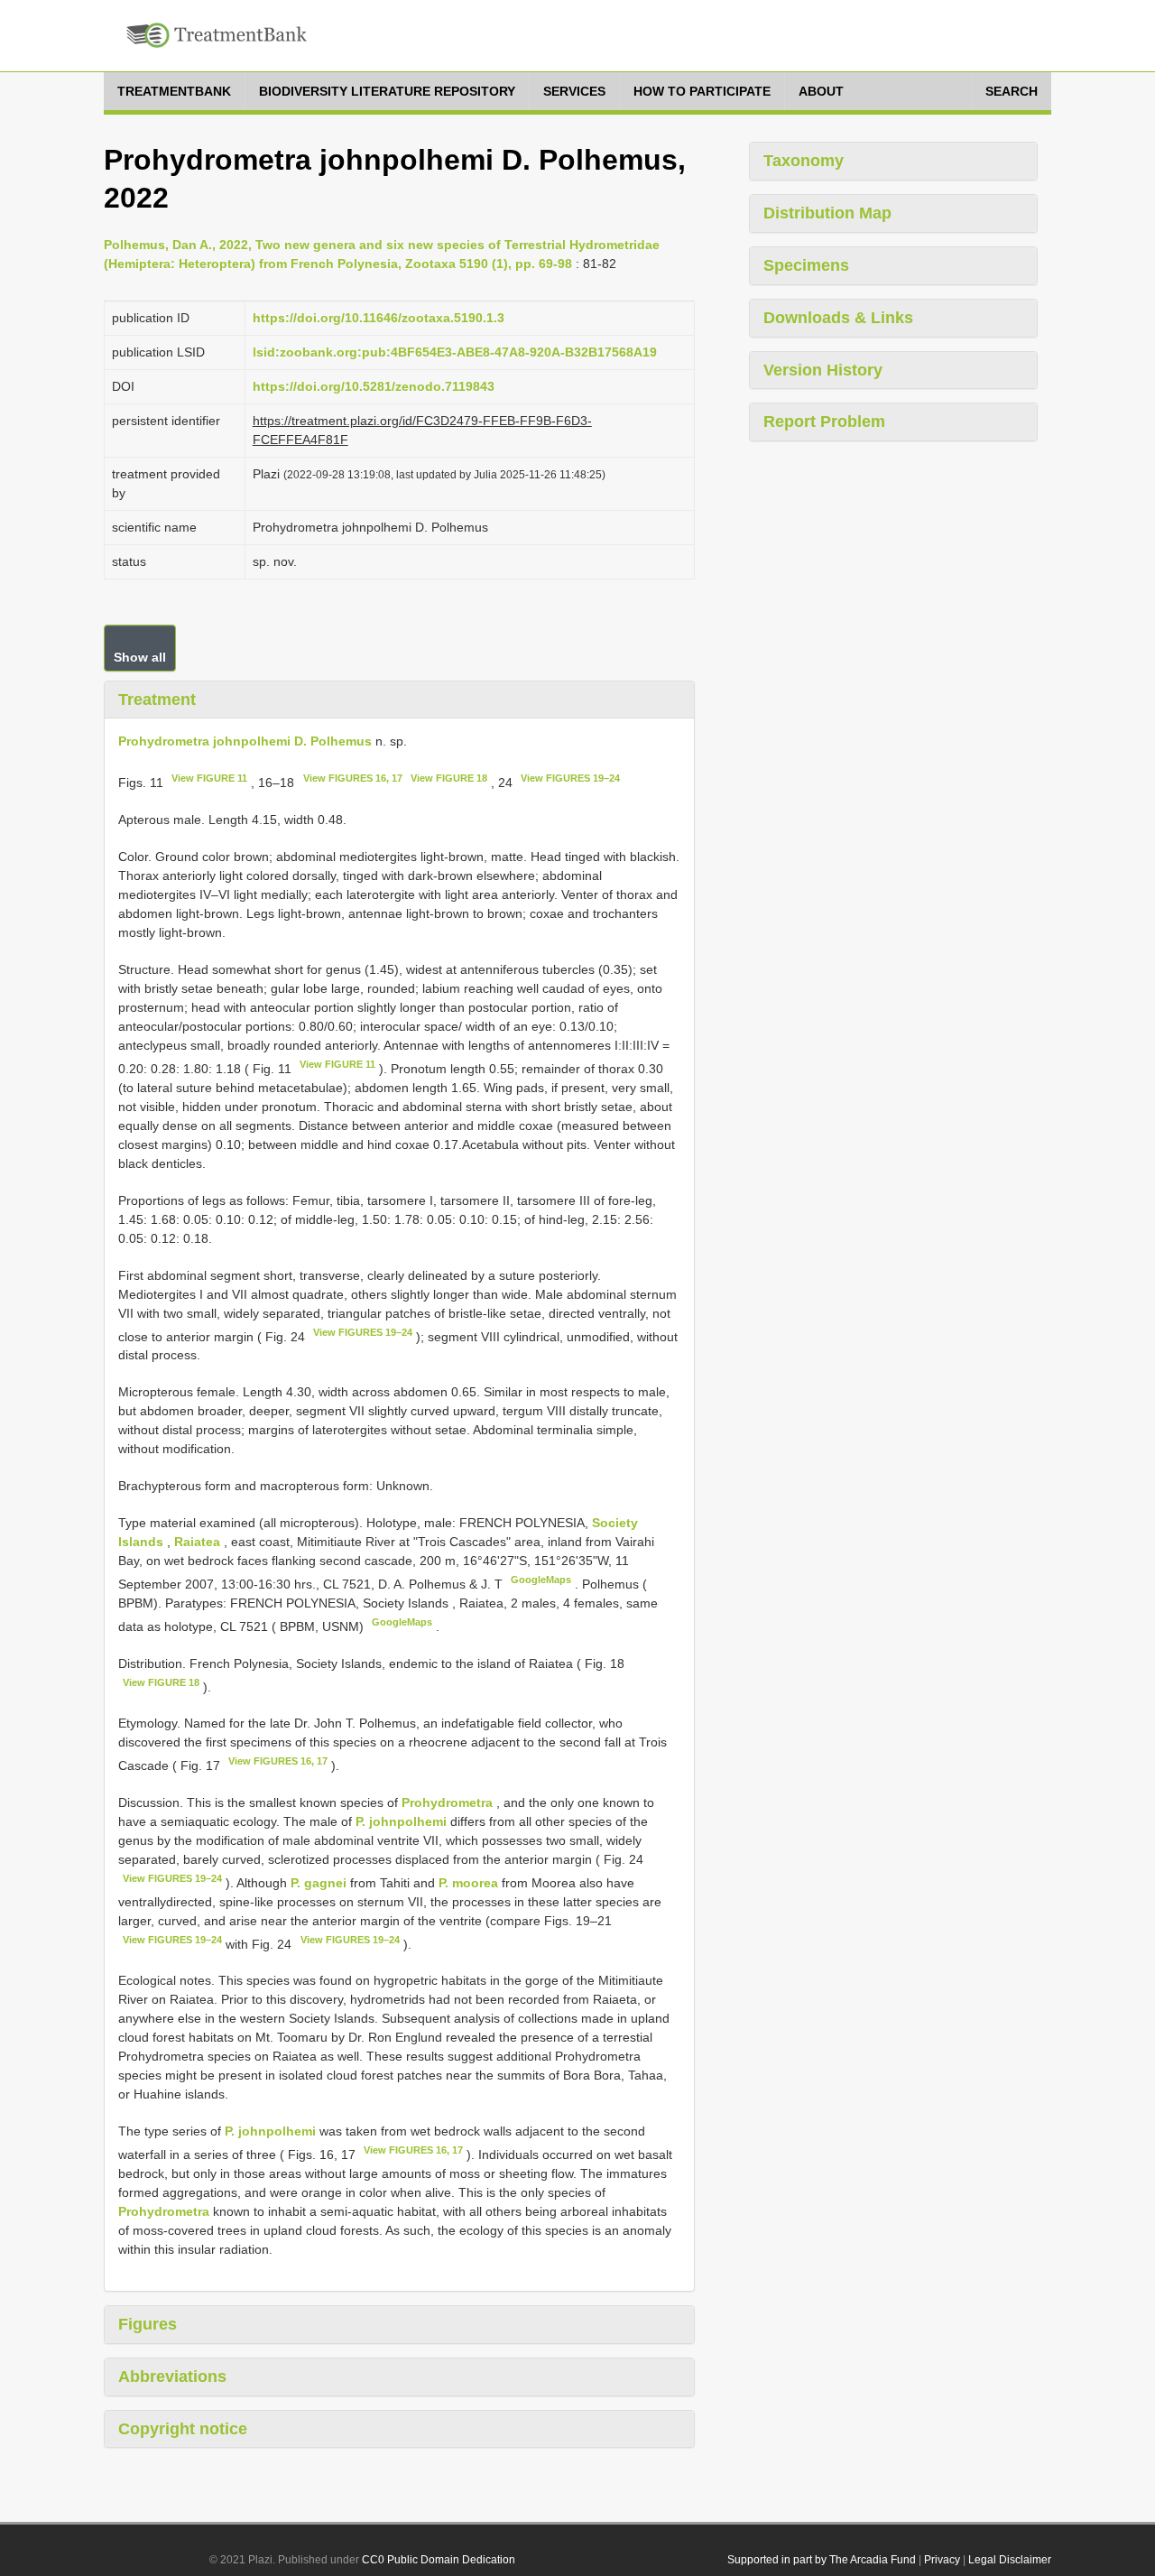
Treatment (157, 700)
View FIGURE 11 (209, 778)
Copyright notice (183, 2429)
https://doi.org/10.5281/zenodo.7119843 (374, 386)
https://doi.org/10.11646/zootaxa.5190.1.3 (379, 318)
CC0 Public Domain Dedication (439, 2560)
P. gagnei (319, 1883)
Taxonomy (804, 161)
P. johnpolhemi (401, 1821)
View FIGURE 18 (449, 778)
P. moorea (468, 1883)
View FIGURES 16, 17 (353, 778)
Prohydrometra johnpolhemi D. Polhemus (245, 741)
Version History (823, 370)
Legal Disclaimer (1010, 2560)
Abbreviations (172, 2377)
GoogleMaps (541, 1580)
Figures (148, 2324)
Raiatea (199, 1542)
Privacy (942, 2560)
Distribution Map (827, 213)
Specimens (806, 265)
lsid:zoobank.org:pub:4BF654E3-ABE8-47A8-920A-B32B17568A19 (455, 352)
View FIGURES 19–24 (570, 778)
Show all (140, 657)
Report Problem (824, 422)
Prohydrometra (447, 1802)
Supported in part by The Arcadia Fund (822, 2560)
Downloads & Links (838, 318)
